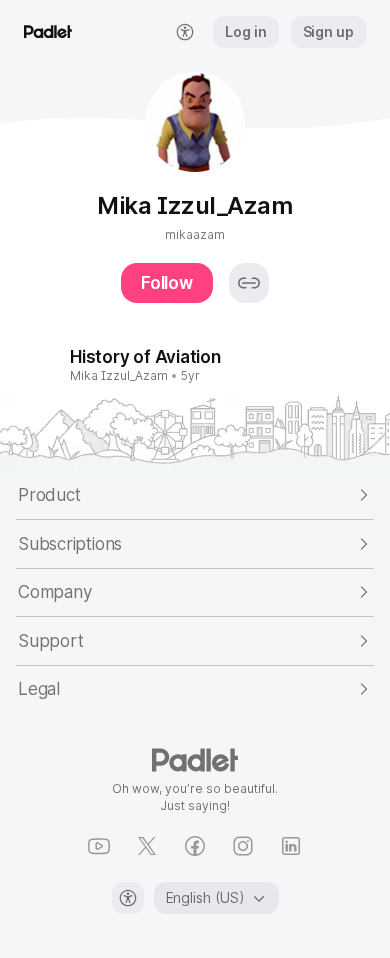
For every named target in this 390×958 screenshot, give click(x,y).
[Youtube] (99, 846)
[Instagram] (243, 846)
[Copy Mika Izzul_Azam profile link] (249, 283)
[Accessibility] (128, 898)
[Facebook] (195, 846)
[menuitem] (185, 32)
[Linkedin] (291, 846)
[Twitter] (147, 846)
